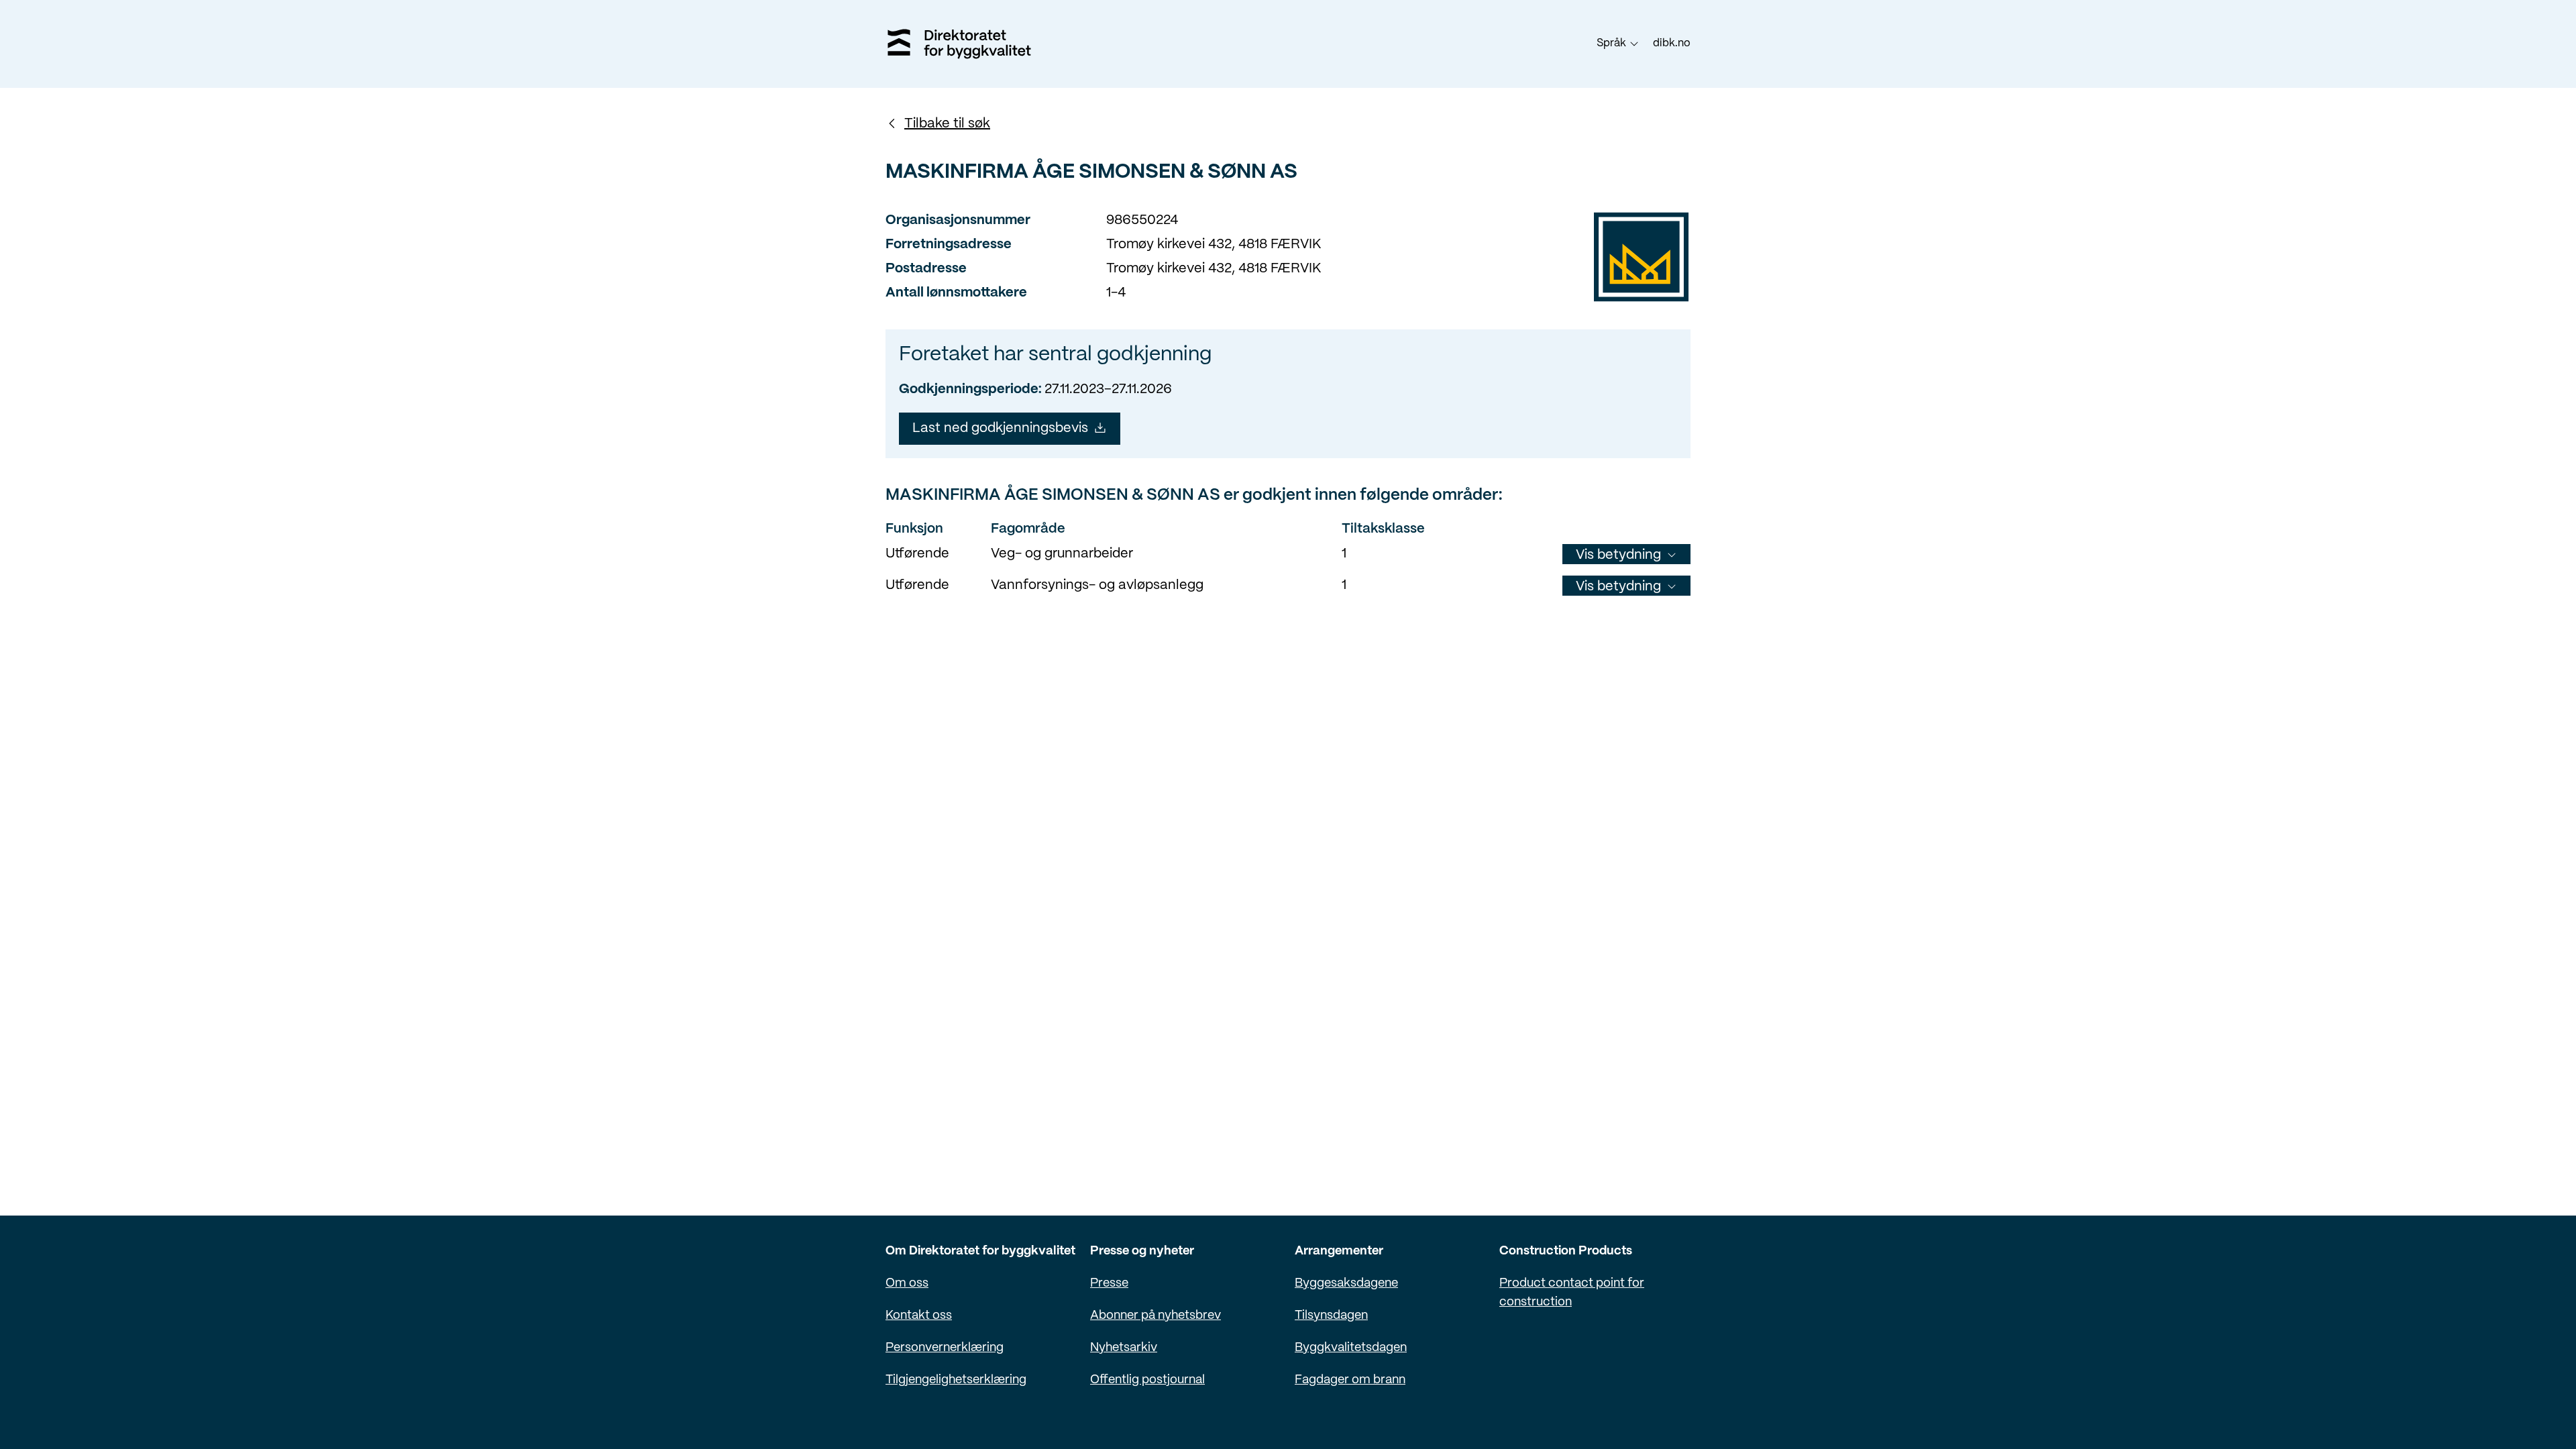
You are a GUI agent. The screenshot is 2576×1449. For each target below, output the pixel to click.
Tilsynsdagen (1331, 1316)
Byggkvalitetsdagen (1351, 1348)
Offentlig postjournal (1147, 1380)
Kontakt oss (919, 1316)
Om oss (907, 1284)
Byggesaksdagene (1346, 1284)
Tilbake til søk (947, 124)
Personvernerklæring (945, 1348)
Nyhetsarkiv (1124, 1348)
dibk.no (1672, 43)
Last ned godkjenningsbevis (1000, 428)
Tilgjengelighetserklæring (956, 1380)
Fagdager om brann (1350, 1380)
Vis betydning (1618, 555)
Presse (1109, 1284)
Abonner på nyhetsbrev (1156, 1316)
